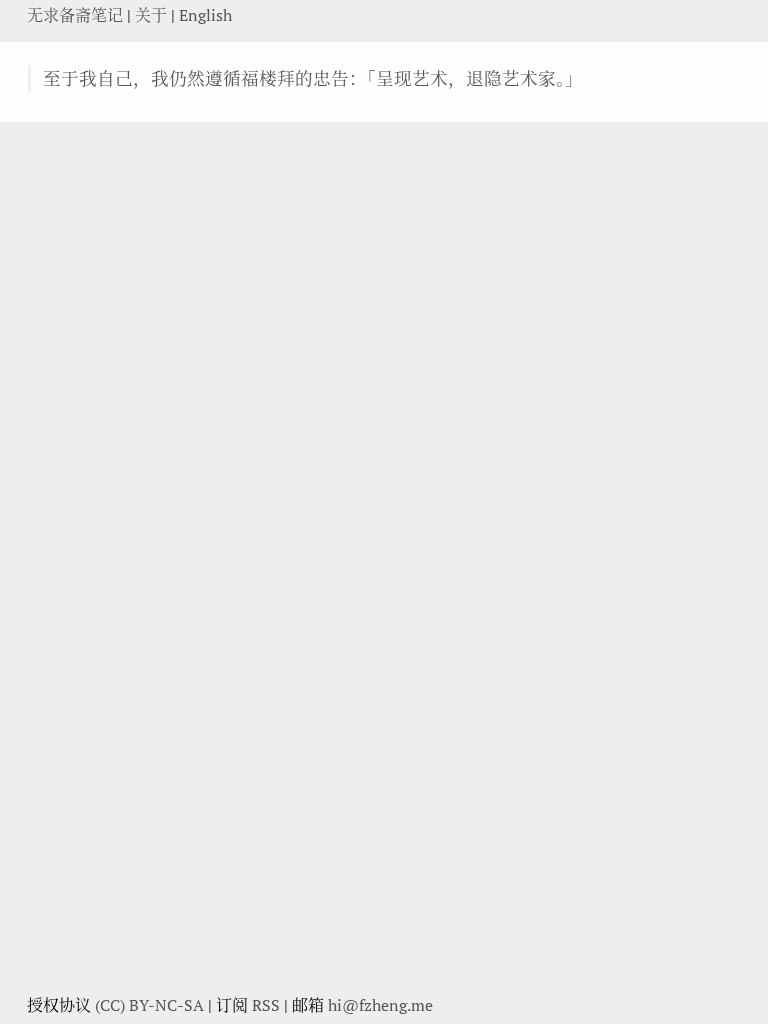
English (205, 15)
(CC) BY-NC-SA (149, 1005)
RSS (266, 1005)
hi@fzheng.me (380, 1005)
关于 (153, 15)
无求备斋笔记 (77, 15)
